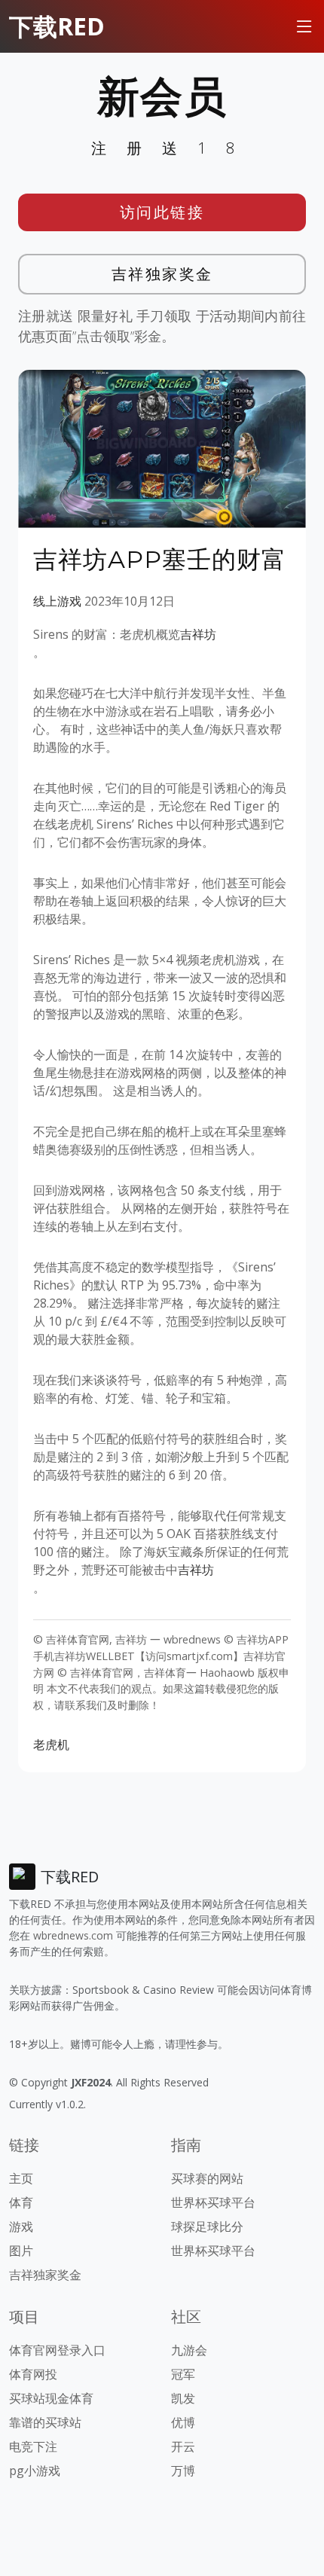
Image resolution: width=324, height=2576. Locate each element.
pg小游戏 (35, 2471)
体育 (21, 2202)
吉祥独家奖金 (162, 274)
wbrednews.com (73, 1935)
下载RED (57, 26)
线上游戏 (57, 601)
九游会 (189, 2350)
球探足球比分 (207, 2227)
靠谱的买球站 (45, 2422)
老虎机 (51, 1744)
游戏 (21, 2227)
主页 (21, 2178)
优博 (183, 2422)
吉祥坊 (198, 634)
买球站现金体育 (51, 2398)
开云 (183, 2446)
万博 (183, 2471)
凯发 (183, 2398)
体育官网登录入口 (57, 2350)
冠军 (183, 2374)
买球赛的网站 (207, 2178)
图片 (21, 2251)
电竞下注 (33, 2446)
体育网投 (33, 2374)
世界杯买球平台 (213, 2202)
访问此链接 (162, 212)
